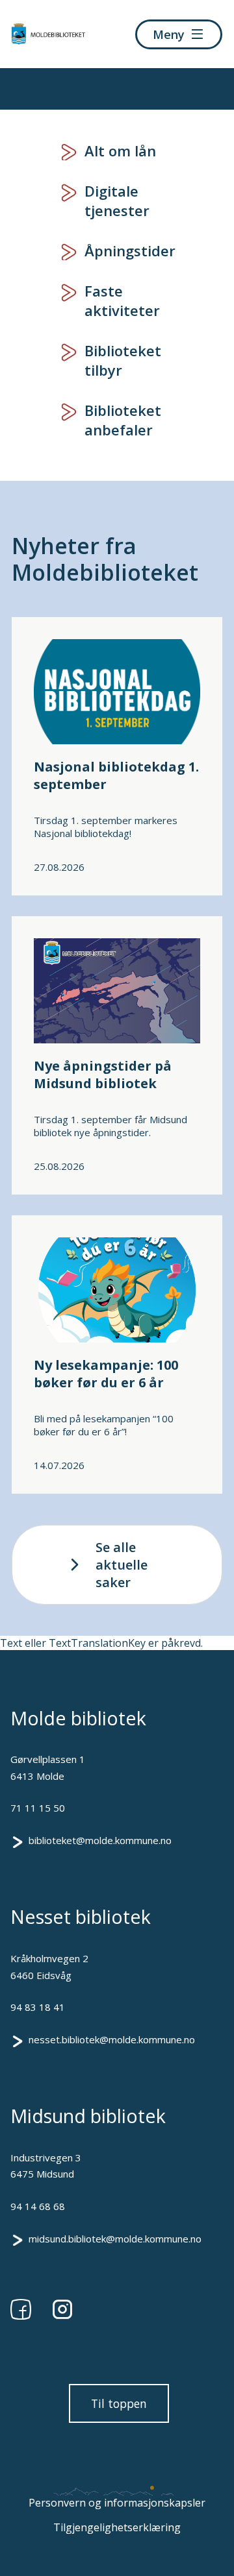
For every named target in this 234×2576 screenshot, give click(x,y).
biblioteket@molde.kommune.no (100, 1840)
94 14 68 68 (38, 2206)
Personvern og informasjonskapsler (117, 2503)
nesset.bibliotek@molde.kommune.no (112, 2039)
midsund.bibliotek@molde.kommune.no (115, 2239)
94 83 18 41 (38, 2007)
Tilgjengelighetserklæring (117, 2527)
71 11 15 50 (38, 1808)
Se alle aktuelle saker (122, 1565)
